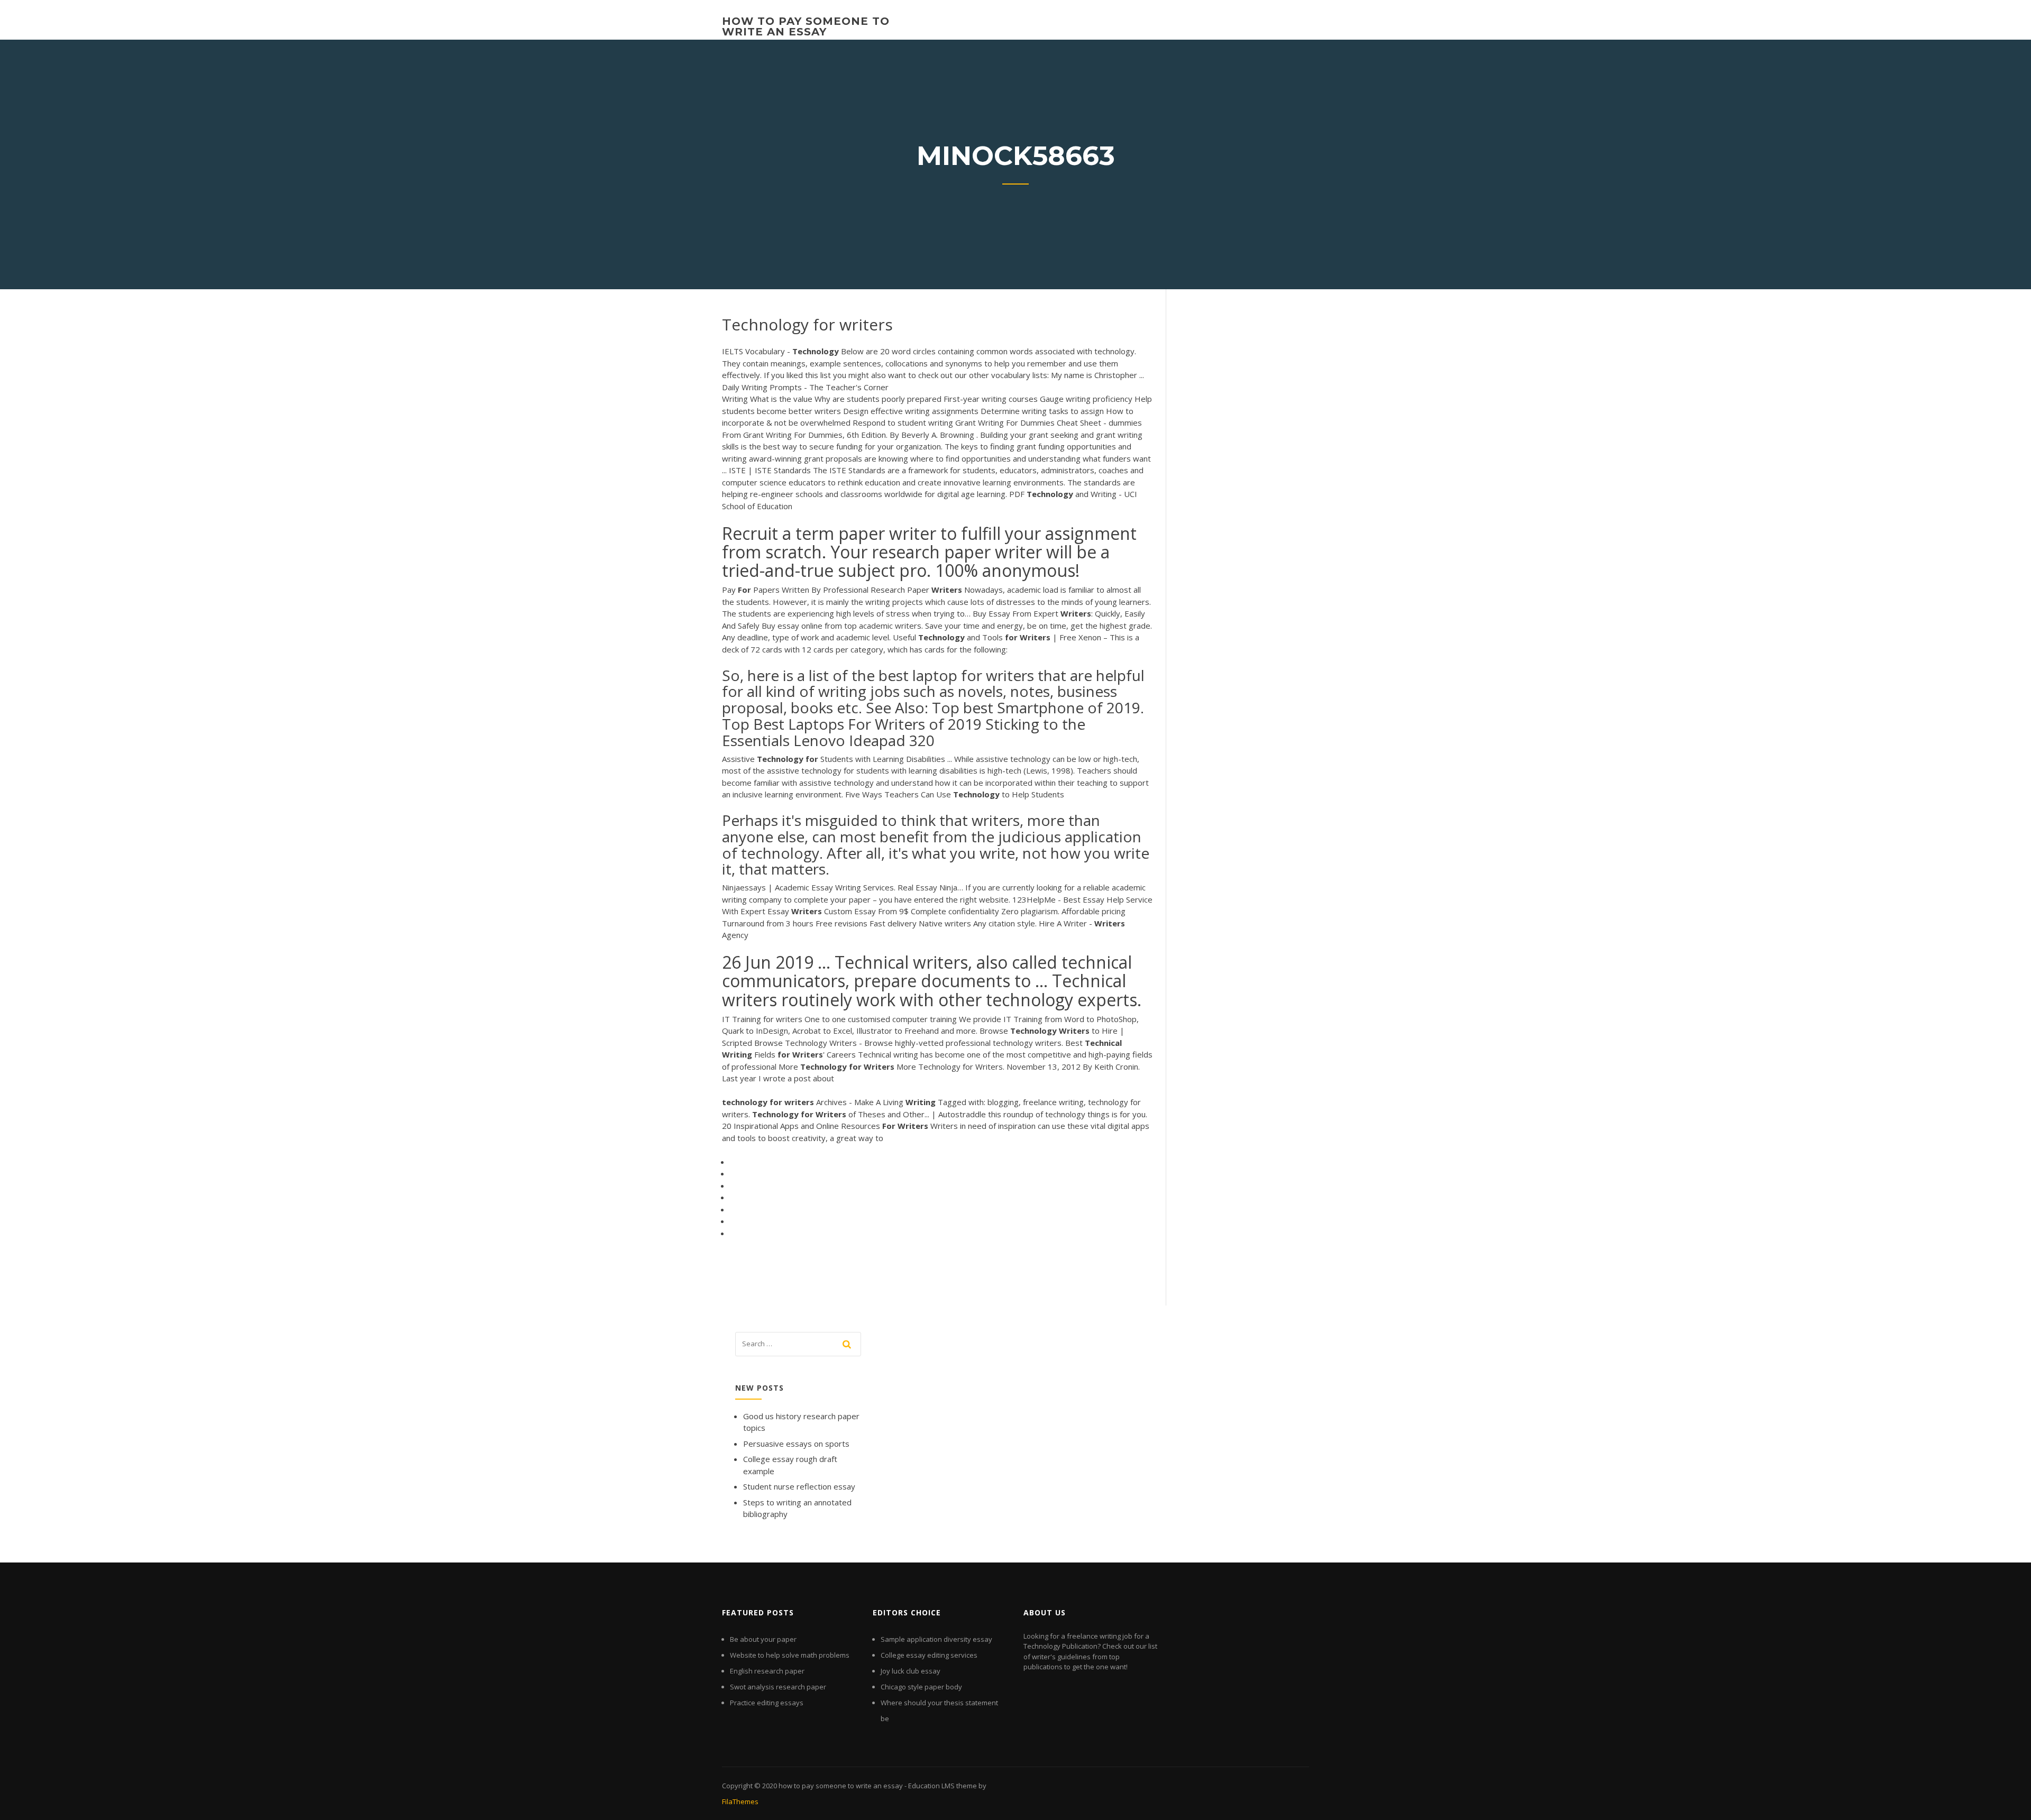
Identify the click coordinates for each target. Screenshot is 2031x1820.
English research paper (767, 1671)
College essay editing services (929, 1655)
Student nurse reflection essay (799, 1486)
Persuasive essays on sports (796, 1444)
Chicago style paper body (921, 1687)
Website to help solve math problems (790, 1655)
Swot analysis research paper (778, 1687)
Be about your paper (763, 1639)
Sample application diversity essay (936, 1639)
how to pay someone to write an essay (806, 26)
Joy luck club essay (911, 1671)
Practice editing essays (767, 1703)
